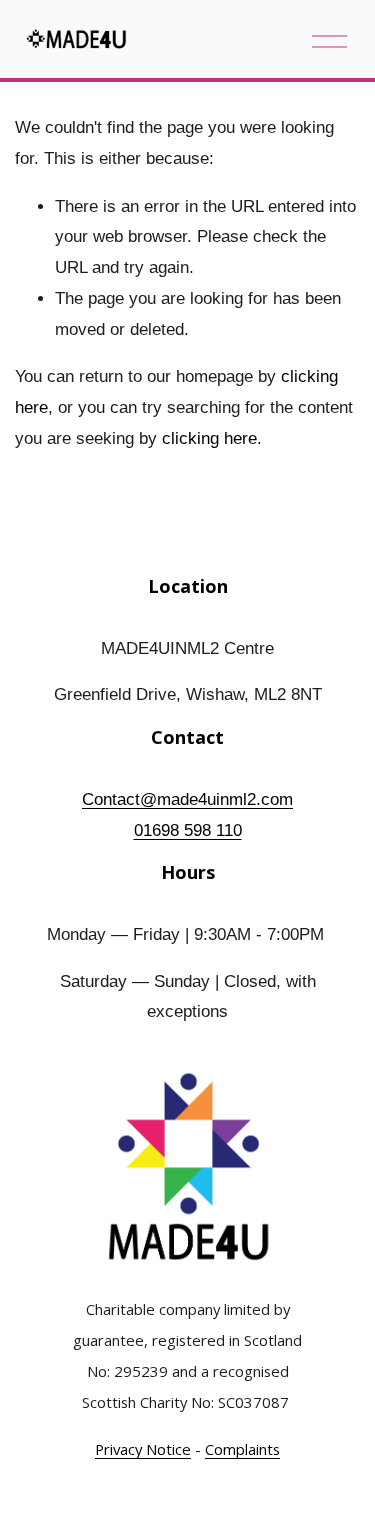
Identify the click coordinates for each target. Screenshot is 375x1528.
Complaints (242, 1450)
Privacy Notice (143, 1450)
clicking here (209, 438)
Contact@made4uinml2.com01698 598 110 (187, 815)
